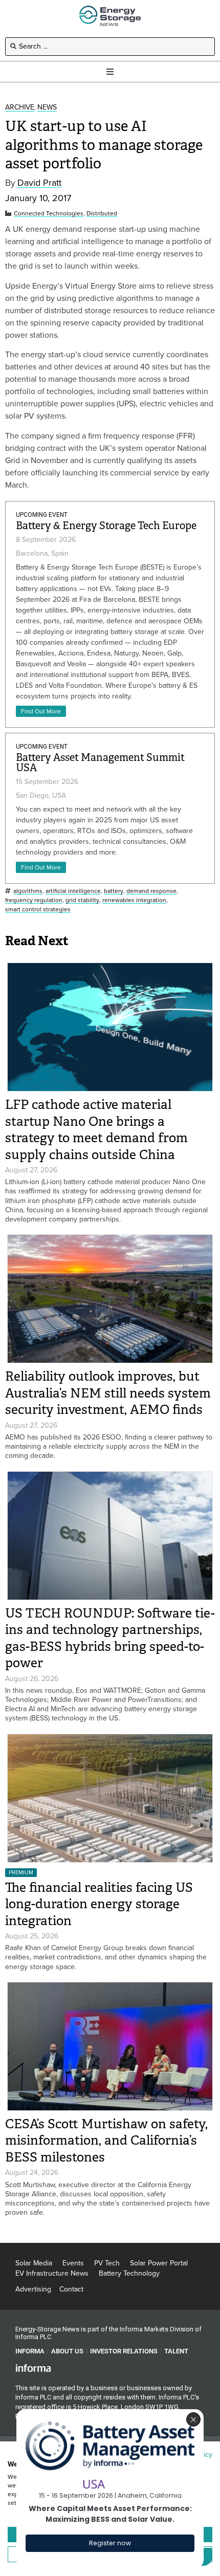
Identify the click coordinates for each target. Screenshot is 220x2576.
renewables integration (134, 900)
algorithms (28, 891)
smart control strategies (38, 910)
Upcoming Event (42, 515)
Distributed (102, 214)
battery (114, 891)
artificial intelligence (73, 891)
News (47, 108)
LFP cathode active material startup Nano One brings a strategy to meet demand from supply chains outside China (96, 1130)
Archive (20, 108)
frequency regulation (34, 900)
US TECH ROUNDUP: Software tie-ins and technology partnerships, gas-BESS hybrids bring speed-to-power (110, 1638)
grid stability (82, 900)
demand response (151, 891)
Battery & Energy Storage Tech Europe (106, 526)
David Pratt (39, 183)
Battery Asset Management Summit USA (100, 763)
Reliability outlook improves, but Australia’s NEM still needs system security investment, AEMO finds (108, 1393)
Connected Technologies (49, 214)
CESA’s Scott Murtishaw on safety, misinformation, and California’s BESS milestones (106, 2141)
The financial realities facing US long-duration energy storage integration (99, 1904)
